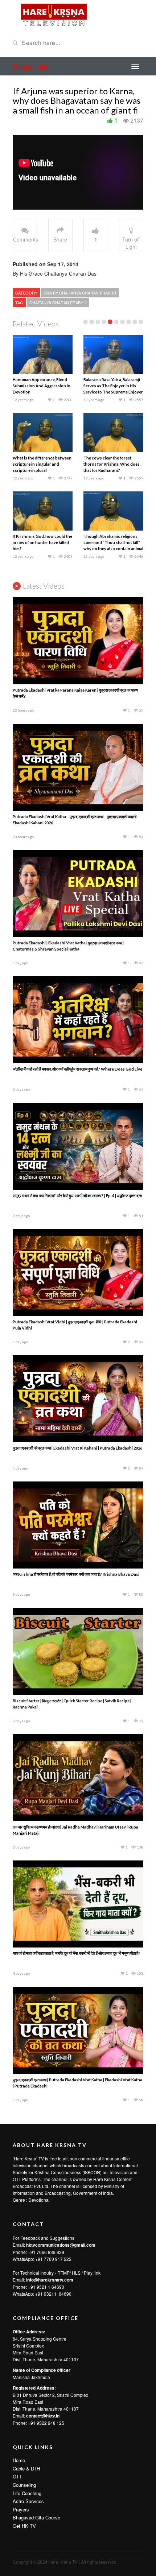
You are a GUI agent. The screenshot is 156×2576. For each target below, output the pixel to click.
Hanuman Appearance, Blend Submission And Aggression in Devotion (42, 386)
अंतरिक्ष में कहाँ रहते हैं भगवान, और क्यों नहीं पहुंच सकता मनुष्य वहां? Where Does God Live (77, 1069)
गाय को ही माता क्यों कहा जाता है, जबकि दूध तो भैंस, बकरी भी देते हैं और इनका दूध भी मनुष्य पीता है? (77, 1953)
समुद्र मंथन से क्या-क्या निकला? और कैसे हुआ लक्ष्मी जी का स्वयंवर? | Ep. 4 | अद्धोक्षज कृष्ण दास (77, 1196)
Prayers (21, 2509)
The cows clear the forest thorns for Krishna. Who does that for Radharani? (112, 464)
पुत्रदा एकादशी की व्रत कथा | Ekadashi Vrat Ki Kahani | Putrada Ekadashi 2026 (77, 1448)
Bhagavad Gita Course (36, 2517)
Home (19, 2460)
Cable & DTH (26, 2468)
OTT (17, 2476)
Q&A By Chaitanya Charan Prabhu (80, 293)
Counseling (24, 2485)
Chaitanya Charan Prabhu (58, 302)
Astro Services (28, 2501)
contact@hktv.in (43, 2416)
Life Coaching (27, 2493)
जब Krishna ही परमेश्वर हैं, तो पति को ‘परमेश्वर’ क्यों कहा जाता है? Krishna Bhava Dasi (76, 1574)
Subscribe (32, 66)
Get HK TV (24, 2526)
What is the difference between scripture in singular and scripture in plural (42, 464)
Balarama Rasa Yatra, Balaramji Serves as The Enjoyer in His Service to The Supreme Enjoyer (113, 386)
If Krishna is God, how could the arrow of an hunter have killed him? (42, 542)
